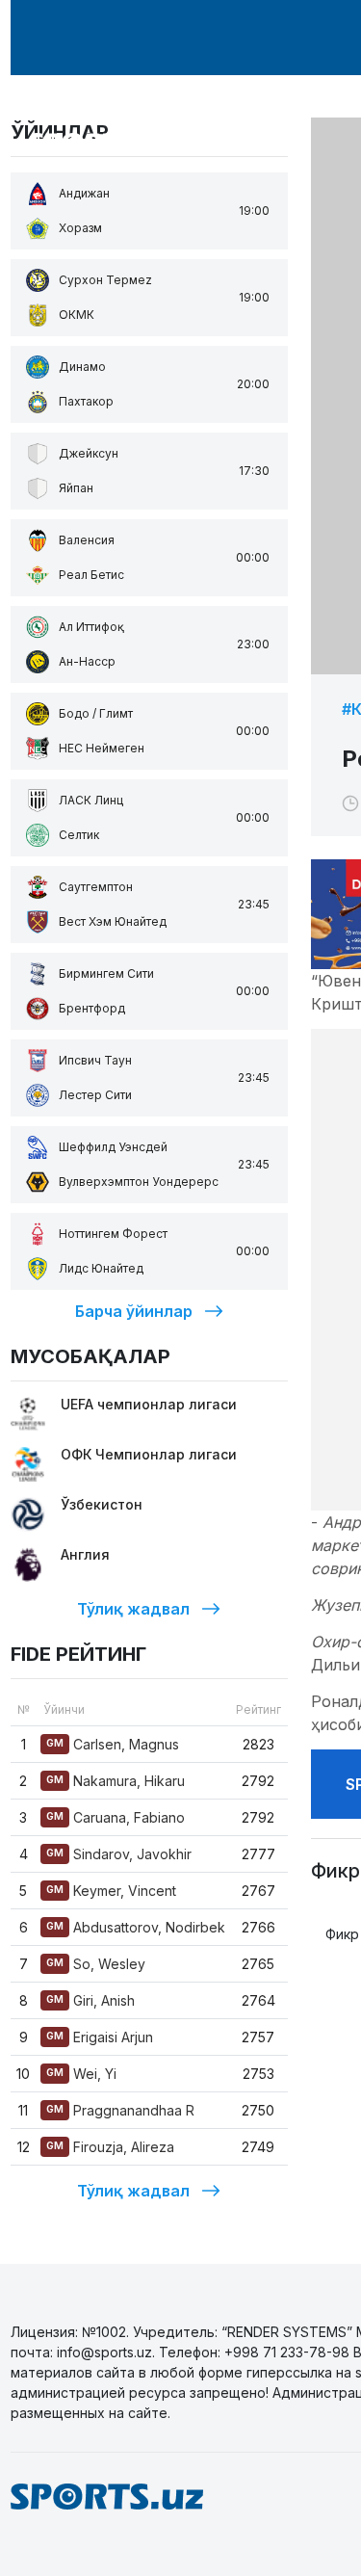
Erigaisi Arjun (100, 2037)
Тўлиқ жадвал (133, 1609)
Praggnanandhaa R (120, 2110)
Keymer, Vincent (111, 1891)
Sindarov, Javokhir (119, 1854)
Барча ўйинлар (134, 1311)
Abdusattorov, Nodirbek (136, 1927)
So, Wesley (96, 1964)
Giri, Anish (90, 2000)
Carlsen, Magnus (113, 1744)
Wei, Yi (81, 2074)
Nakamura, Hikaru (116, 1781)
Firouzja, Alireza (110, 2147)
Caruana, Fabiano (116, 1817)
